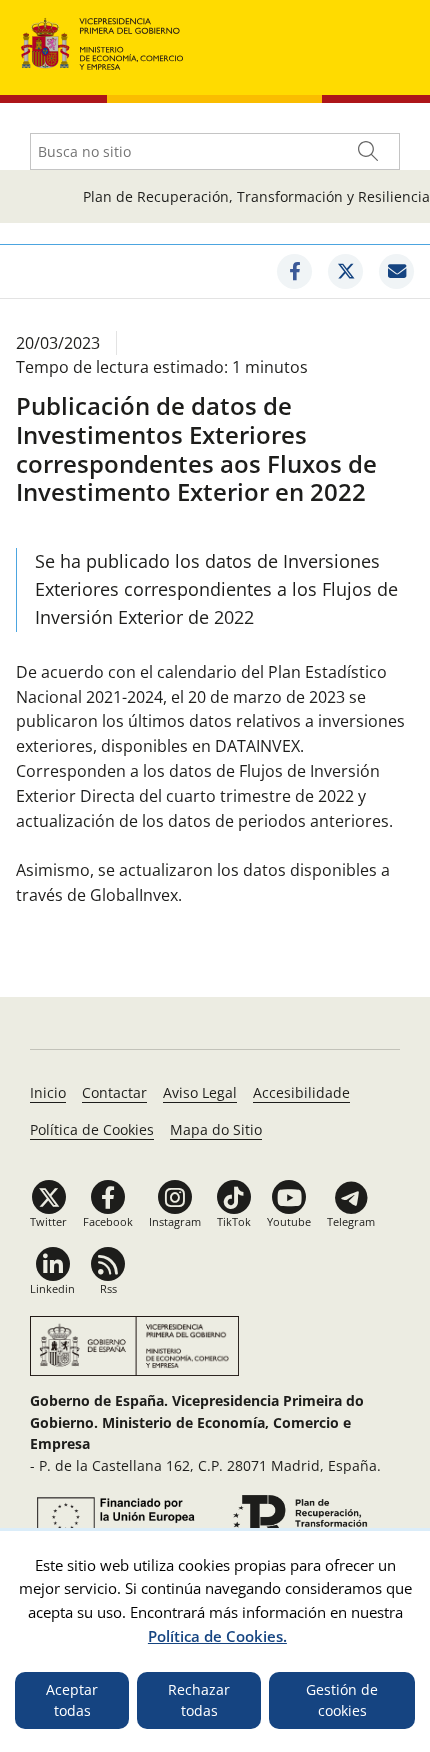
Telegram (351, 1221)
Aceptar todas (72, 1700)
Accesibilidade (301, 1092)
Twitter (48, 1221)
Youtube (289, 1221)
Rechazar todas (199, 1700)
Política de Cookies (92, 1129)
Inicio (48, 1092)
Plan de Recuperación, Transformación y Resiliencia (256, 196)
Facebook (108, 1221)
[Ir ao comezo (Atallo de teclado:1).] (102, 41)
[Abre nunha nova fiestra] (294, 271)
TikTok (234, 1221)
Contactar (114, 1092)
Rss (108, 1288)
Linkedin (52, 1288)
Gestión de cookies (342, 1700)
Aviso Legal (200, 1092)
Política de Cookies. (217, 1636)
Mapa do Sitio (216, 1129)
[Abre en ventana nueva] (113, 1517)
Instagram (175, 1221)
